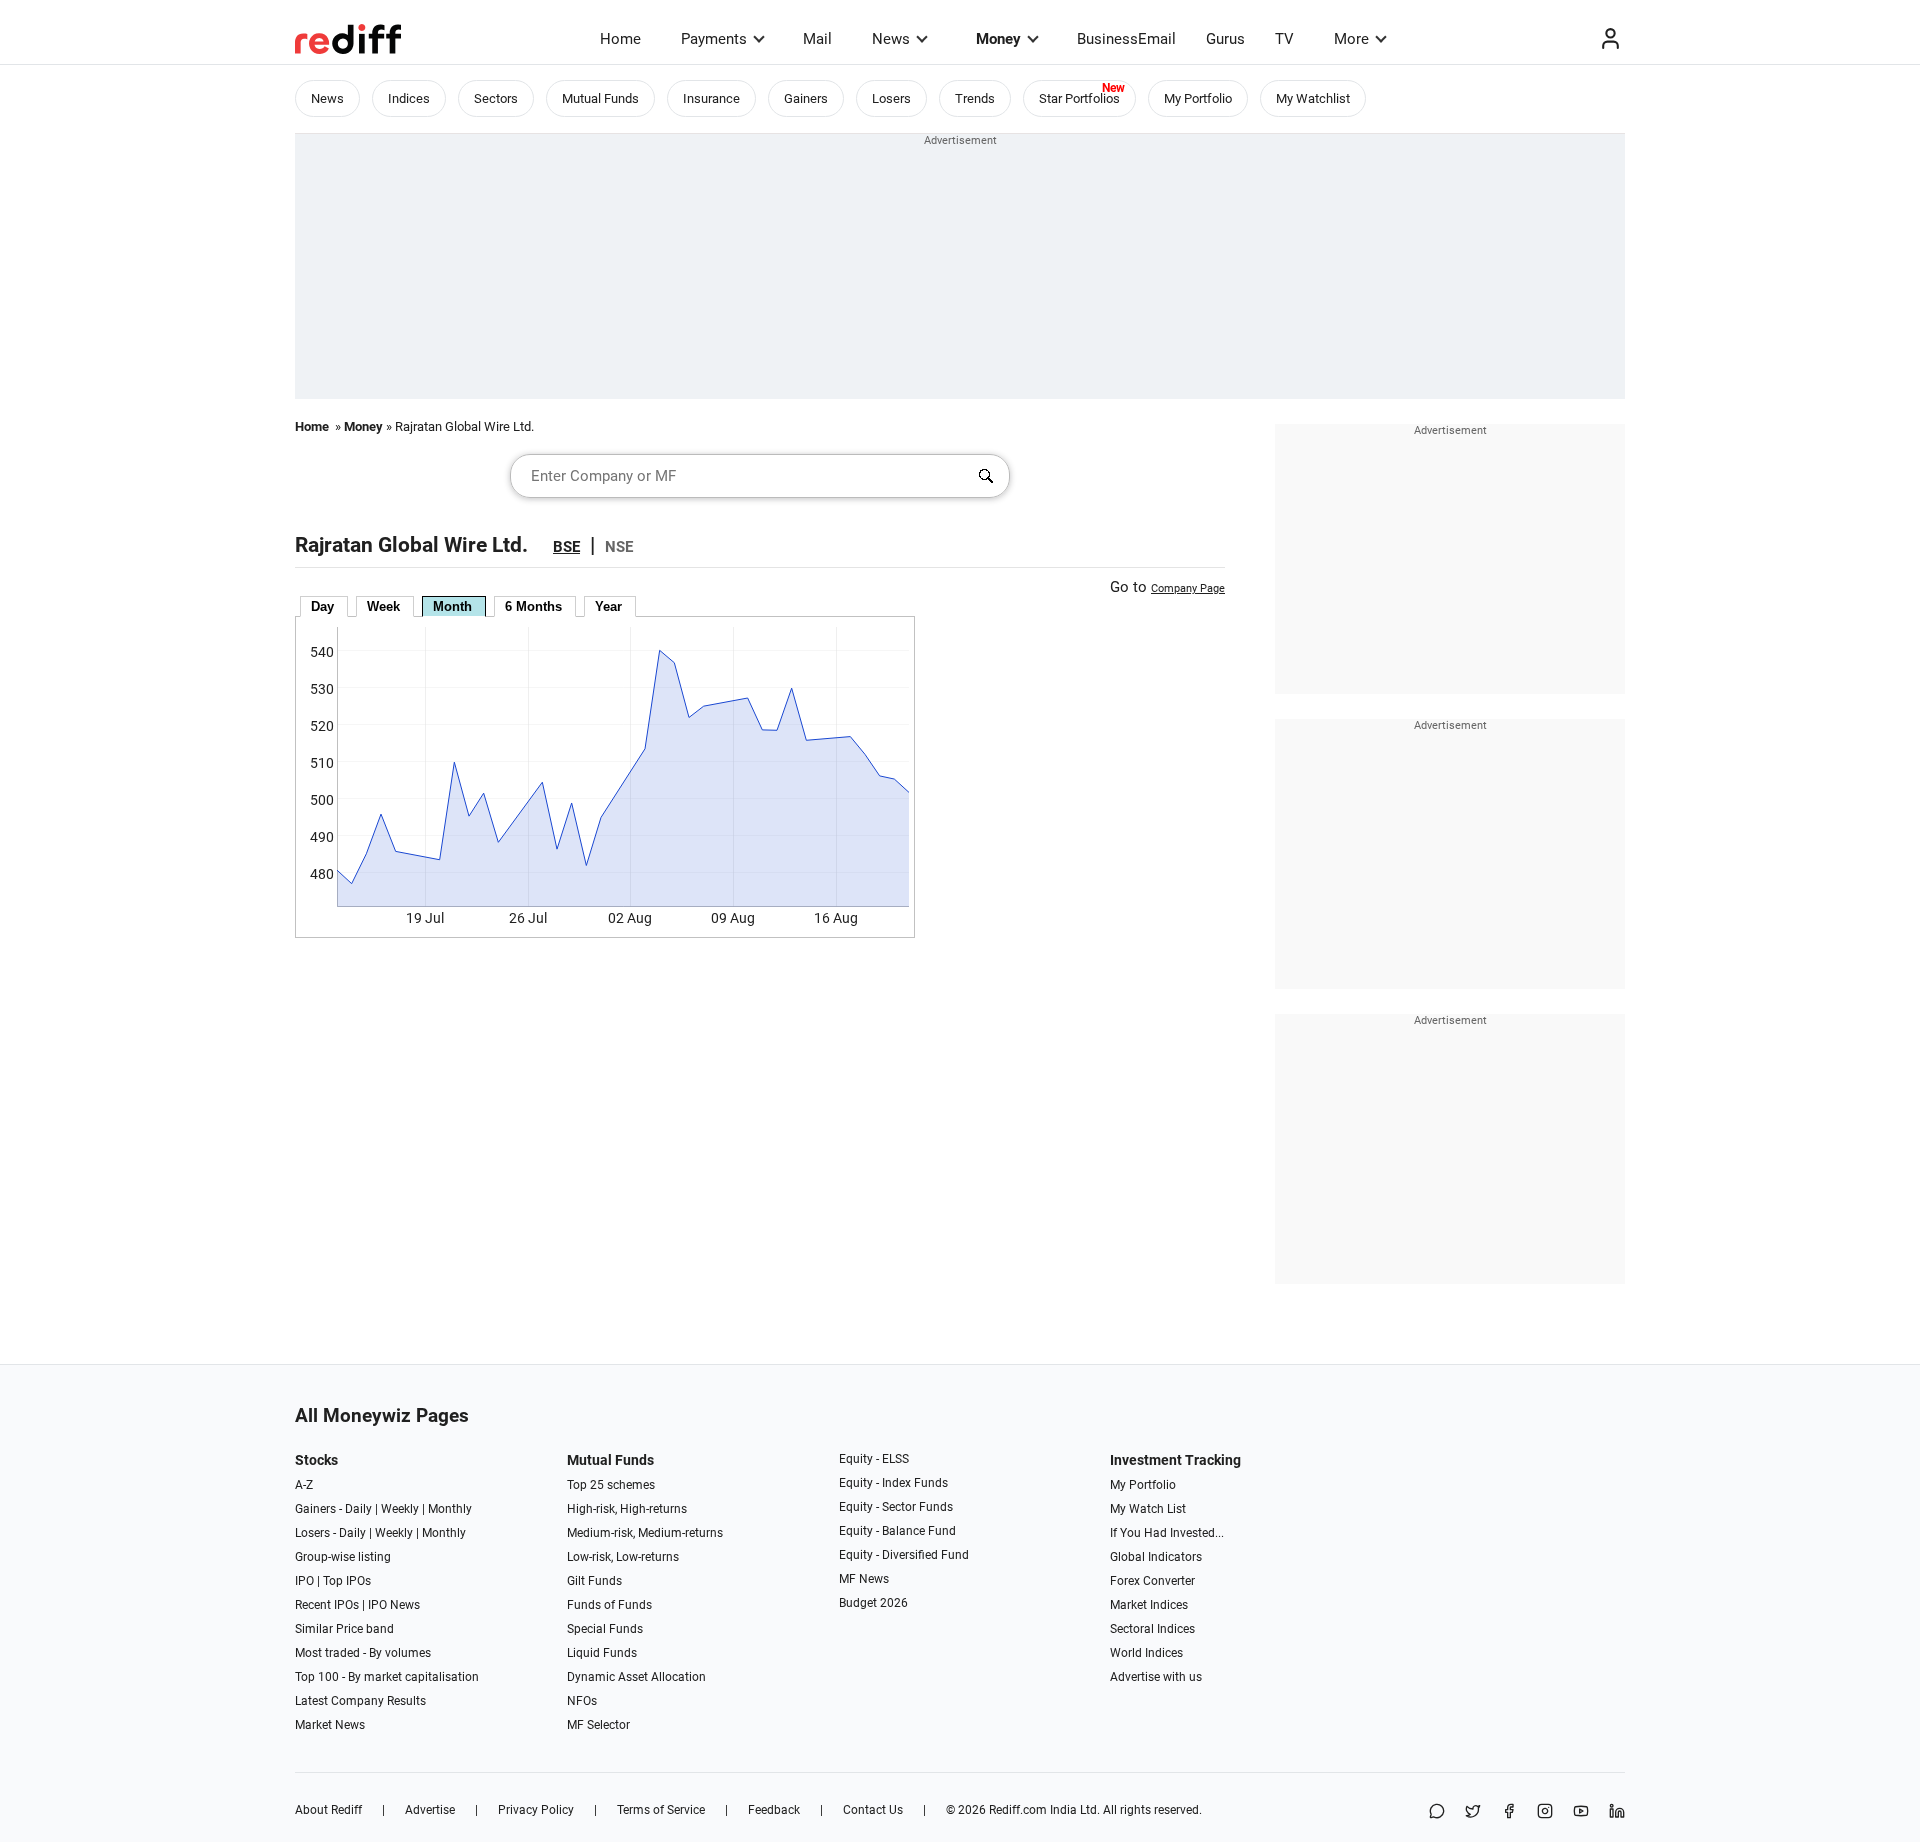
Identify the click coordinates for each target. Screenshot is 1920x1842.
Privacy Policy (536, 1810)
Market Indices (1149, 1605)
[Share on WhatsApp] (1437, 1812)
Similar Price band (344, 1629)
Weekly (400, 1509)
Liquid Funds (602, 1653)
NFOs (582, 1701)
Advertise (430, 1810)
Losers (891, 98)
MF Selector (598, 1725)
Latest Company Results (360, 1701)
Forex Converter (1152, 1581)
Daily (358, 1509)
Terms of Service (661, 1810)
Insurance (711, 98)
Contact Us (873, 1810)
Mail (817, 39)
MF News (864, 1579)
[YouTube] (1581, 1812)
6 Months (533, 606)
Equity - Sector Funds (896, 1507)
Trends (975, 98)
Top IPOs (347, 1581)
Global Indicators (1156, 1557)
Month (452, 606)
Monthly (450, 1509)
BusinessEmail (1126, 39)
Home (620, 39)
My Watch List (1148, 1509)
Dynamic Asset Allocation (636, 1677)
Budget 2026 (873, 1603)
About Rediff (328, 1810)
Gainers (806, 98)
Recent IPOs (327, 1605)
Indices (409, 98)
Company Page (1188, 588)
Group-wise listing (343, 1557)
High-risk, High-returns (627, 1509)
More (1351, 39)
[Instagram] (1545, 1812)
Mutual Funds (600, 98)
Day (322, 606)
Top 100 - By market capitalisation (387, 1677)
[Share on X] (1473, 1812)
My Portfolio (1198, 98)
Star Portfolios (1079, 98)
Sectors (496, 98)
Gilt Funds (594, 1581)
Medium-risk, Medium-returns (645, 1533)
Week (383, 606)
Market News (330, 1725)
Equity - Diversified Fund (904, 1555)
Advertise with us (1156, 1677)
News (891, 39)
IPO (304, 1581)
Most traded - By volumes (363, 1653)
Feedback (774, 1810)
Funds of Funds (609, 1605)
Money (998, 39)
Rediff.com (1018, 1810)
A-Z (304, 1485)
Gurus (1225, 39)
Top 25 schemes (611, 1485)
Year (608, 606)
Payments (714, 39)
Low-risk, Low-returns (623, 1557)
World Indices (1146, 1653)
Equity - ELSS (874, 1459)
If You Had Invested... (1167, 1533)
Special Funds (605, 1629)
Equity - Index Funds (893, 1483)
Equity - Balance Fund (897, 1531)
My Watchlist (1313, 98)
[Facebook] (1509, 1812)
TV (1284, 39)
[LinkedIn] (1617, 1812)
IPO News (394, 1605)
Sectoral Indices (1152, 1629)
